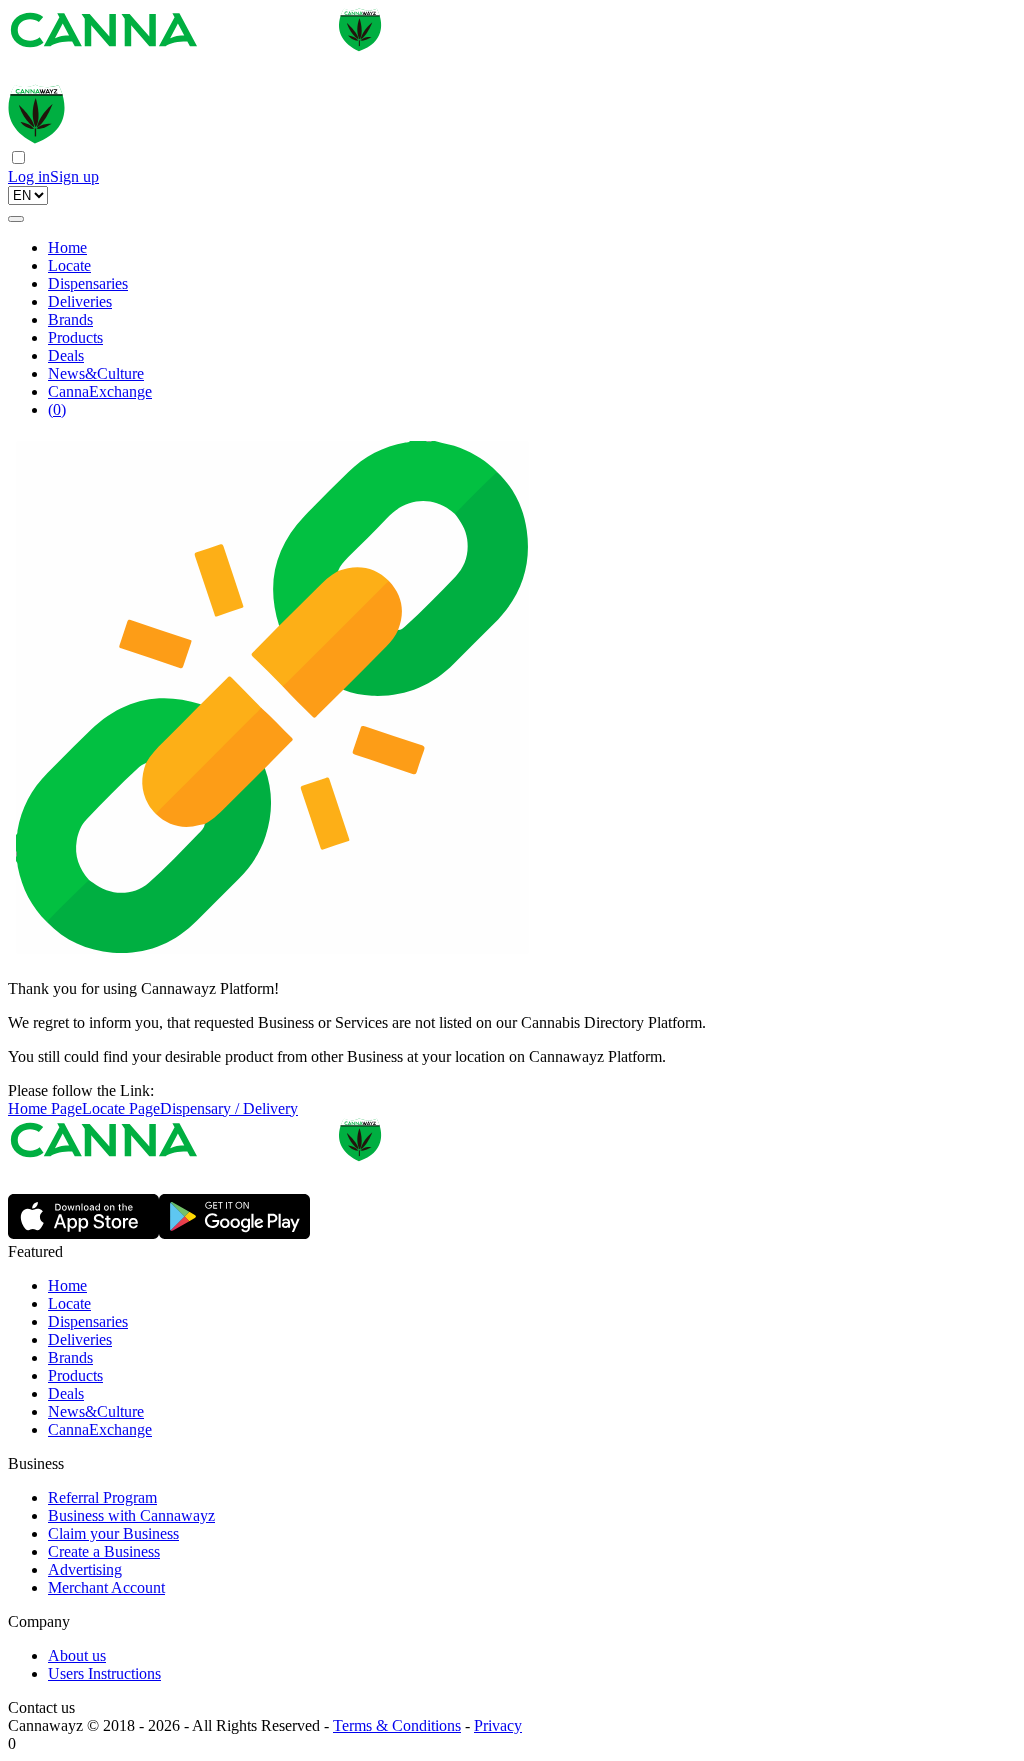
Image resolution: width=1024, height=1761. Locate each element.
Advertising (85, 1569)
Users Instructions (104, 1673)
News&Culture (96, 373)
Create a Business (104, 1551)
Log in (29, 176)
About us (77, 1655)
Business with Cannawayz (131, 1515)
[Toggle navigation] (16, 219)
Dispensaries (88, 283)
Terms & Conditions (397, 1725)
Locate (69, 265)
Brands (70, 319)
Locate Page (121, 1108)
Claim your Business (113, 1533)
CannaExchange (100, 391)
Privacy (498, 1725)
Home (67, 247)
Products (75, 337)
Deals (66, 355)
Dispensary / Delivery (229, 1108)
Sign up (74, 176)
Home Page (45, 1108)
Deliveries (80, 301)
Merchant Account (106, 1587)
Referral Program (102, 1497)
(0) (57, 409)
